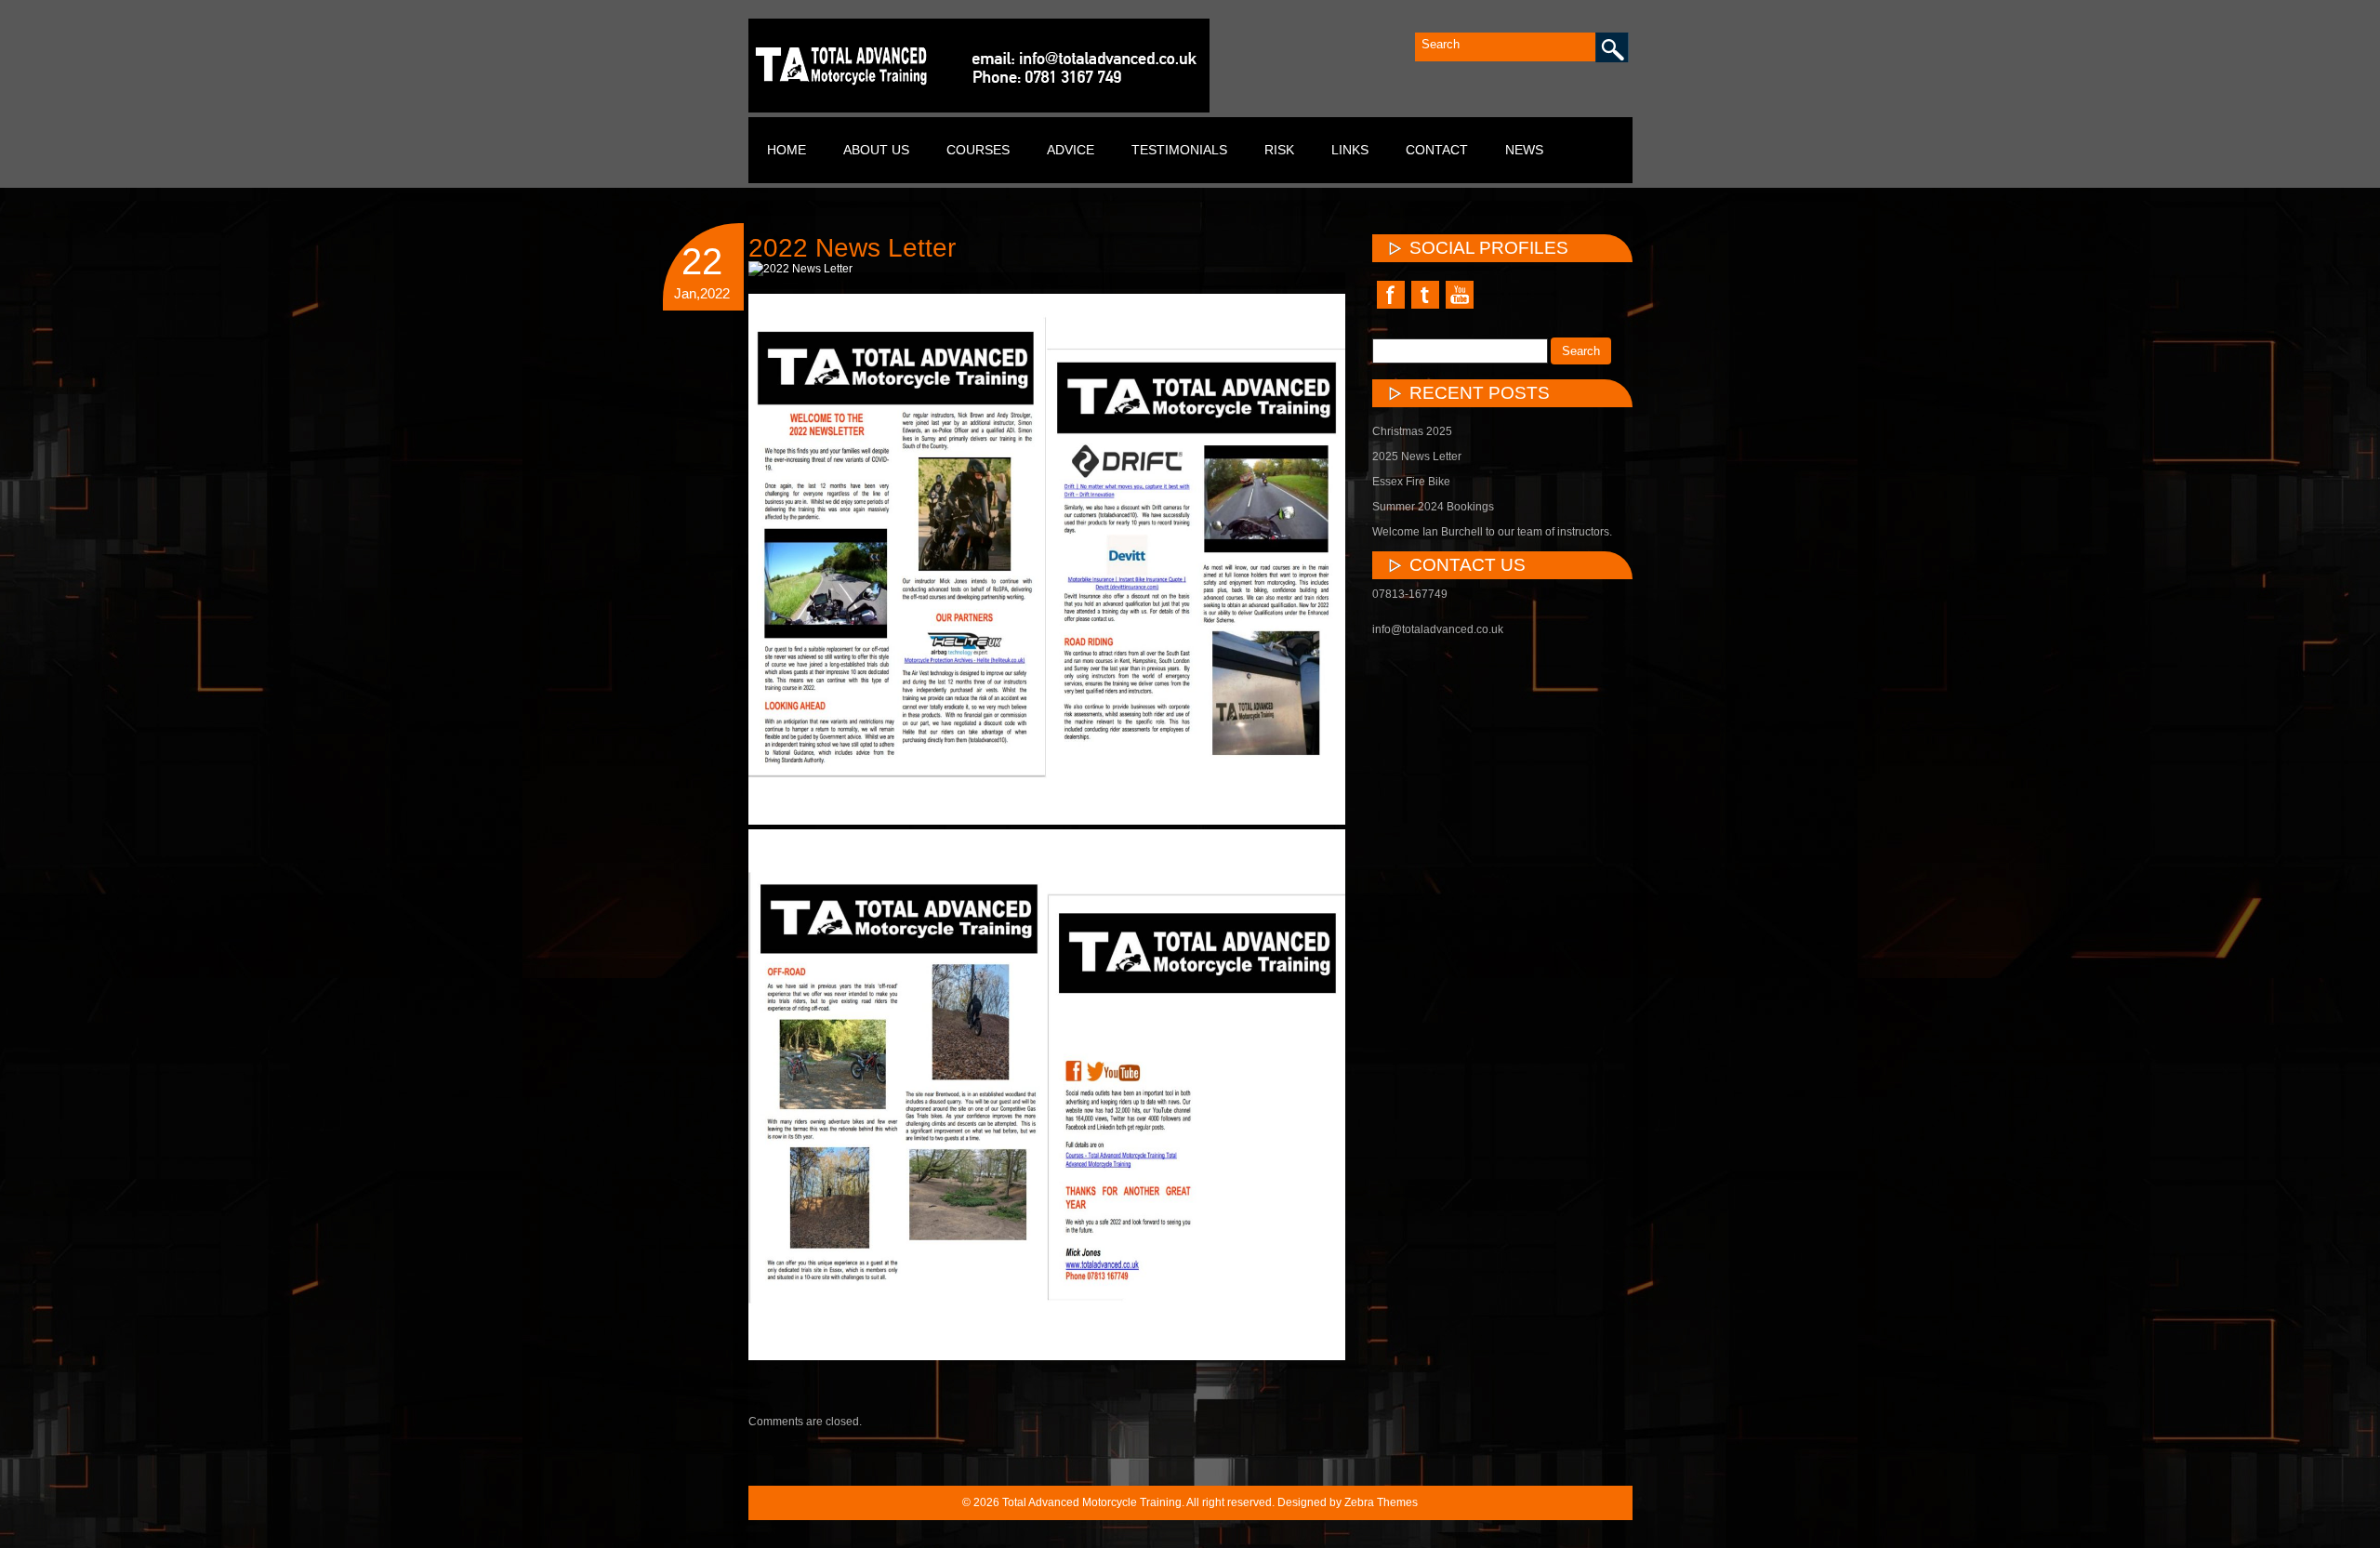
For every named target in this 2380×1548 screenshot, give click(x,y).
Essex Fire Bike (1411, 482)
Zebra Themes (1381, 1502)
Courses (978, 150)
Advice (1071, 150)
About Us (876, 150)
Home (787, 150)
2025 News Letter (1417, 456)
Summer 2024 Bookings (1433, 507)
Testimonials (1179, 150)
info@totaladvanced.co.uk (1438, 629)
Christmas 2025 (1412, 431)
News (1524, 150)
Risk (1279, 150)
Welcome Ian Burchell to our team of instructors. (1492, 532)
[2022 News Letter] (800, 269)
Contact (1437, 150)
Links (1350, 150)
